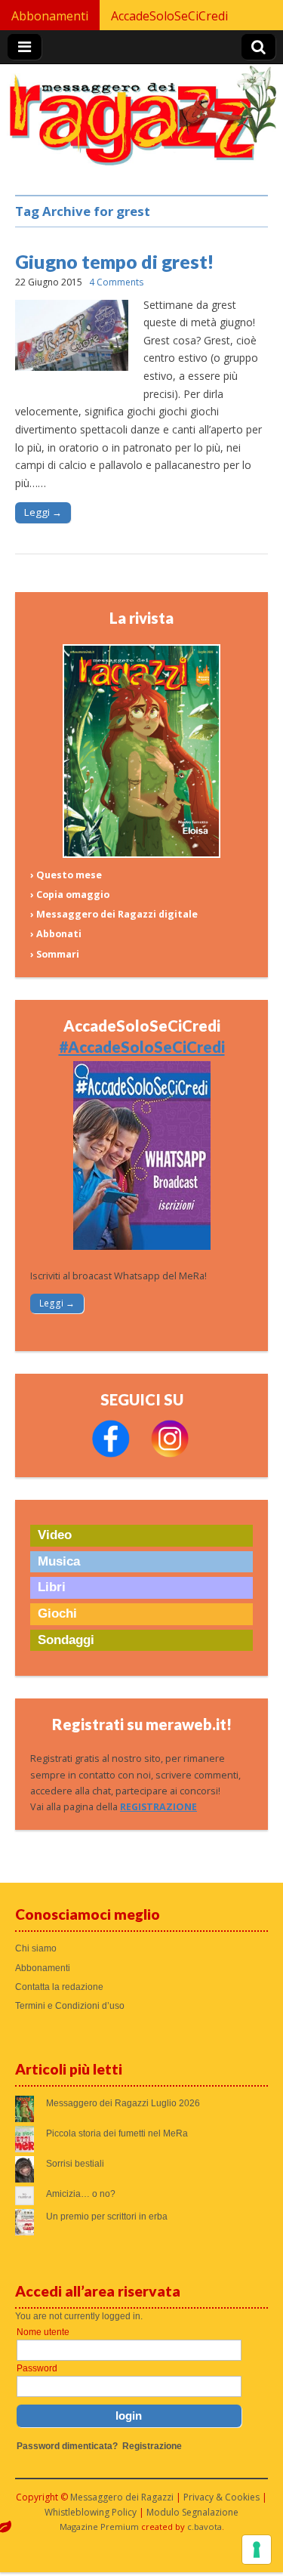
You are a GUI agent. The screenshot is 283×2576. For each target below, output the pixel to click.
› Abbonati (56, 934)
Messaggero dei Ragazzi (122, 2497)
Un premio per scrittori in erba (107, 2217)
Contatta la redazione (59, 1987)
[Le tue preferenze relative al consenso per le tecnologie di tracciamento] (257, 2550)
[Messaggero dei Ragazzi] (141, 122)
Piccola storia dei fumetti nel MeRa (117, 2133)
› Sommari (55, 954)
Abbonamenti (50, 16)
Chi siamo (36, 1948)
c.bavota (205, 2527)
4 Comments (116, 282)
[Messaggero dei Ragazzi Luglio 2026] (142, 855)
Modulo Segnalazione (192, 2512)
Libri (52, 1587)
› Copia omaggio (70, 895)
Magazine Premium (99, 2527)
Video (55, 1535)
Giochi (57, 1613)
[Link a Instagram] (170, 1454)
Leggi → (43, 512)
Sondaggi (66, 1640)
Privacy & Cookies (221, 2497)
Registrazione (152, 2446)
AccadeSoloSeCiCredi (169, 16)
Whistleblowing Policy (91, 2512)
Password (37, 2368)
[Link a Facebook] (111, 1454)
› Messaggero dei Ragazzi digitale (114, 914)
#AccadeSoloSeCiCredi (142, 1047)
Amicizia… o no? (81, 2194)
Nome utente (43, 2332)
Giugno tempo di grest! (115, 261)
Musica (59, 1561)
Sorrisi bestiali (75, 2164)
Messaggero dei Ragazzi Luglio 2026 (123, 2103)
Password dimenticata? (67, 2446)
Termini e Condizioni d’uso (70, 2006)
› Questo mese (66, 875)
